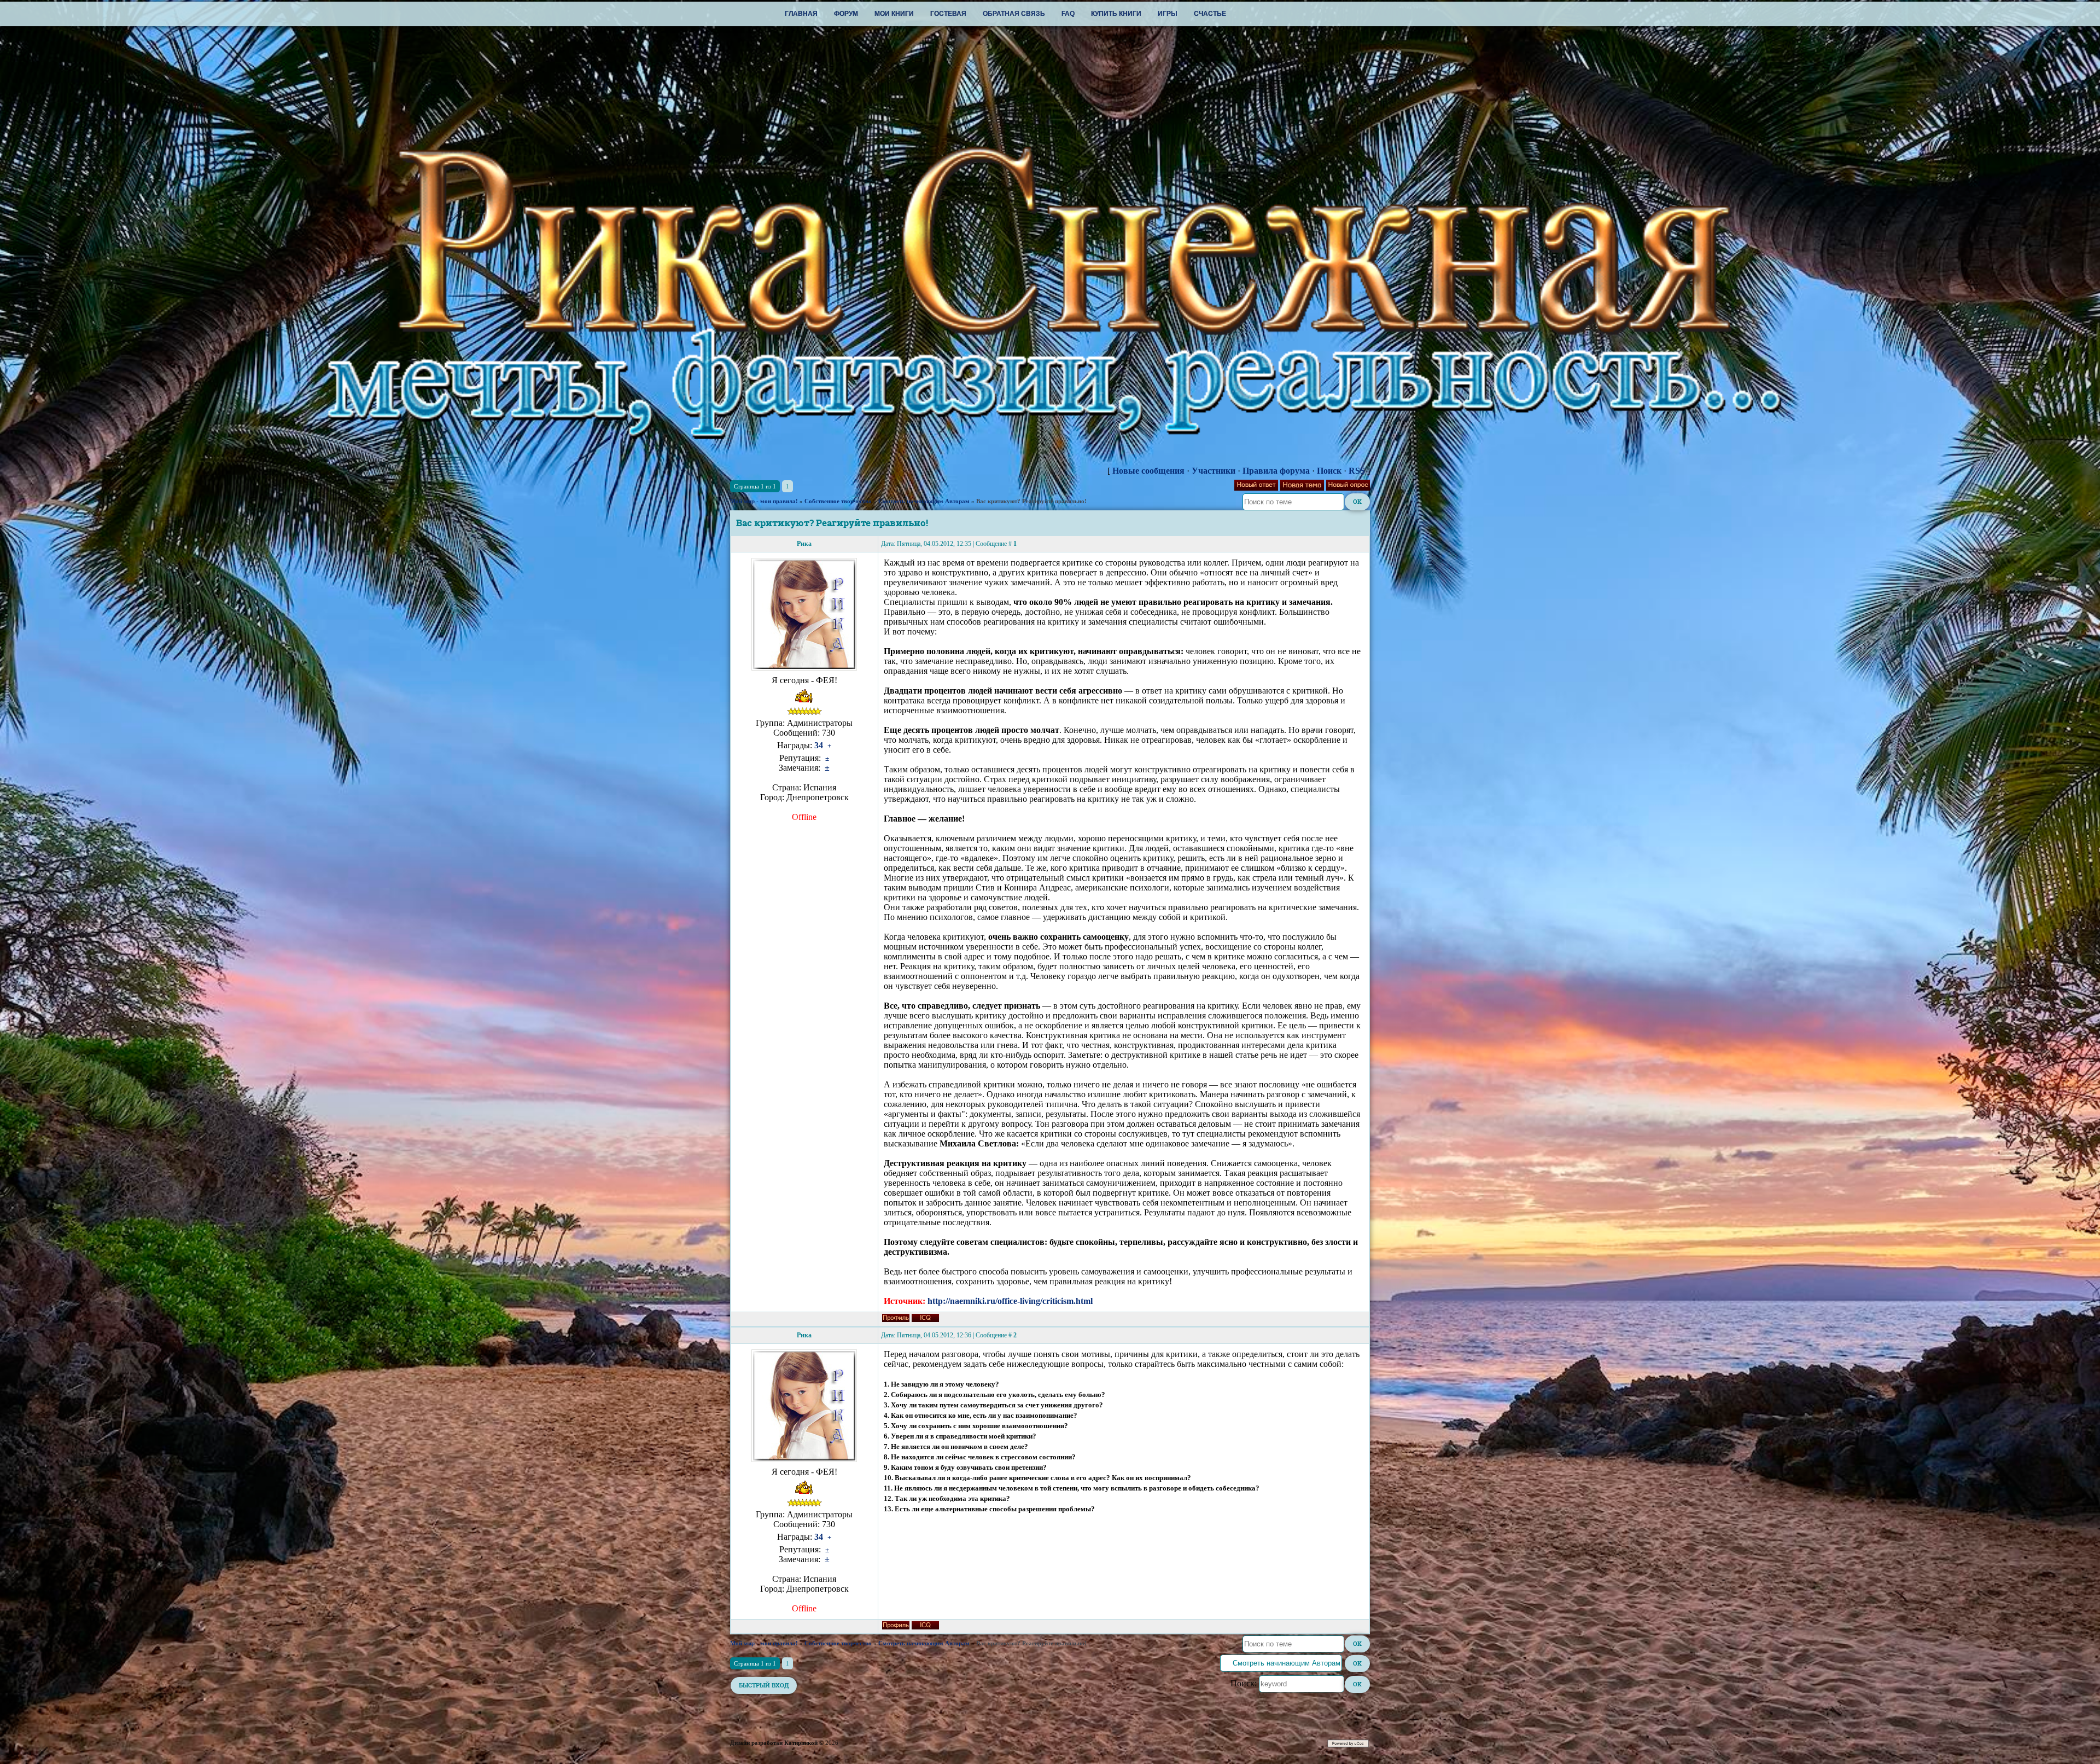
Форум (846, 14)
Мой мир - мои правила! (764, 501)
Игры (1168, 14)
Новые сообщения (1148, 471)
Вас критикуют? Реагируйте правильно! (1031, 501)
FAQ (1068, 14)
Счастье (1210, 14)
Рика (804, 544)
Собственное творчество (838, 501)
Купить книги (1116, 14)
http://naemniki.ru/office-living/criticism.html (1010, 1301)
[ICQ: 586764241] (925, 1318)
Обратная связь (1014, 14)
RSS (1357, 471)
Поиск (1329, 471)
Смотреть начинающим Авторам (924, 501)
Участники (1214, 471)
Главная (801, 14)
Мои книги (894, 14)
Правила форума (1276, 471)
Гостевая (948, 14)
